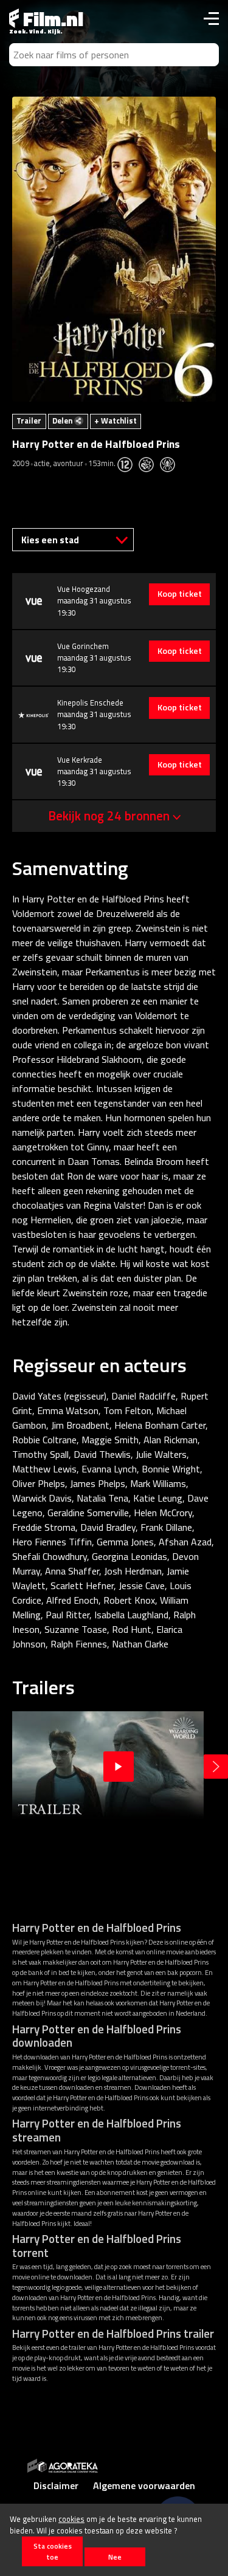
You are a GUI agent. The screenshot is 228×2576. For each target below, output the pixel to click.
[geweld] (149, 463)
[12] (128, 463)
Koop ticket (180, 594)
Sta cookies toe (53, 2551)
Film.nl (51, 19)
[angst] (171, 463)
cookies (71, 2519)
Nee (115, 2557)
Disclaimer (56, 2485)
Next (216, 1767)
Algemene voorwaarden (144, 2485)
